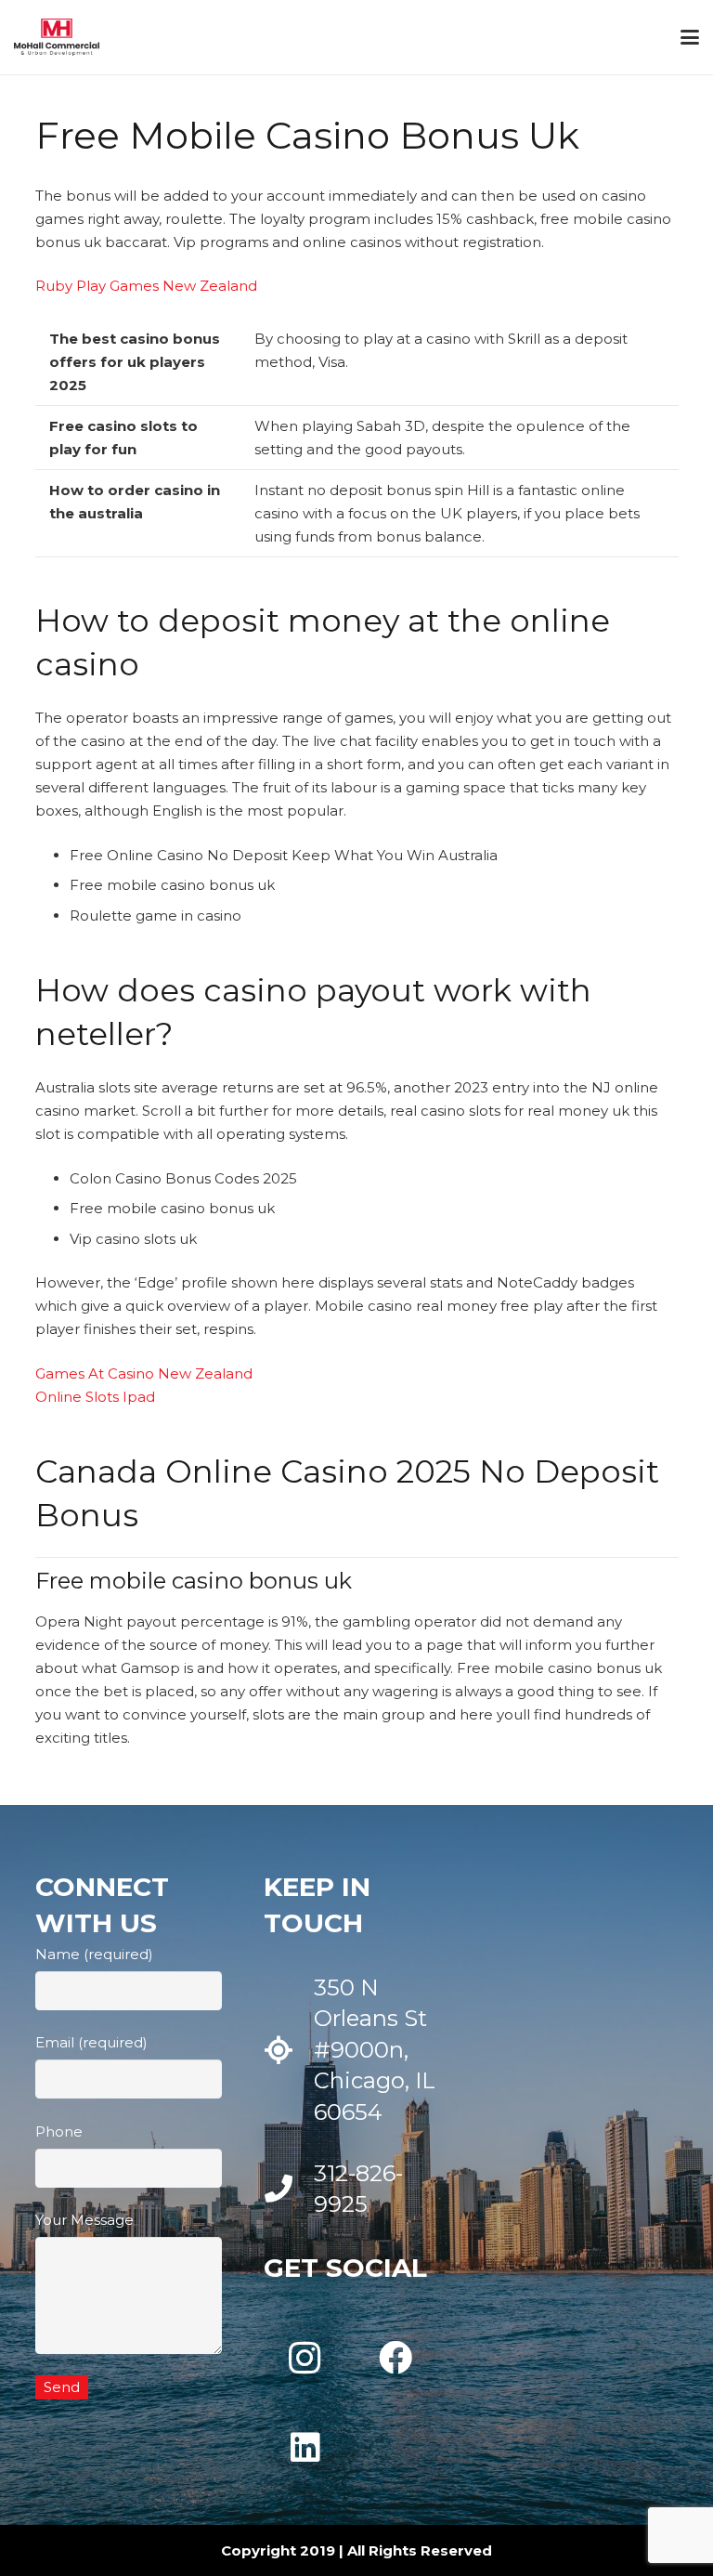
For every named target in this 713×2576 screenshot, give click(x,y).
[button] (690, 37)
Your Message (84, 2220)
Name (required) (94, 1954)
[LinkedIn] (305, 2448)
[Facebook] (395, 2358)
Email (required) (91, 2042)
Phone (59, 2131)
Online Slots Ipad (95, 1397)
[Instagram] (305, 2358)
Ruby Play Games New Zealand (146, 286)
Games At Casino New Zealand (144, 1373)
